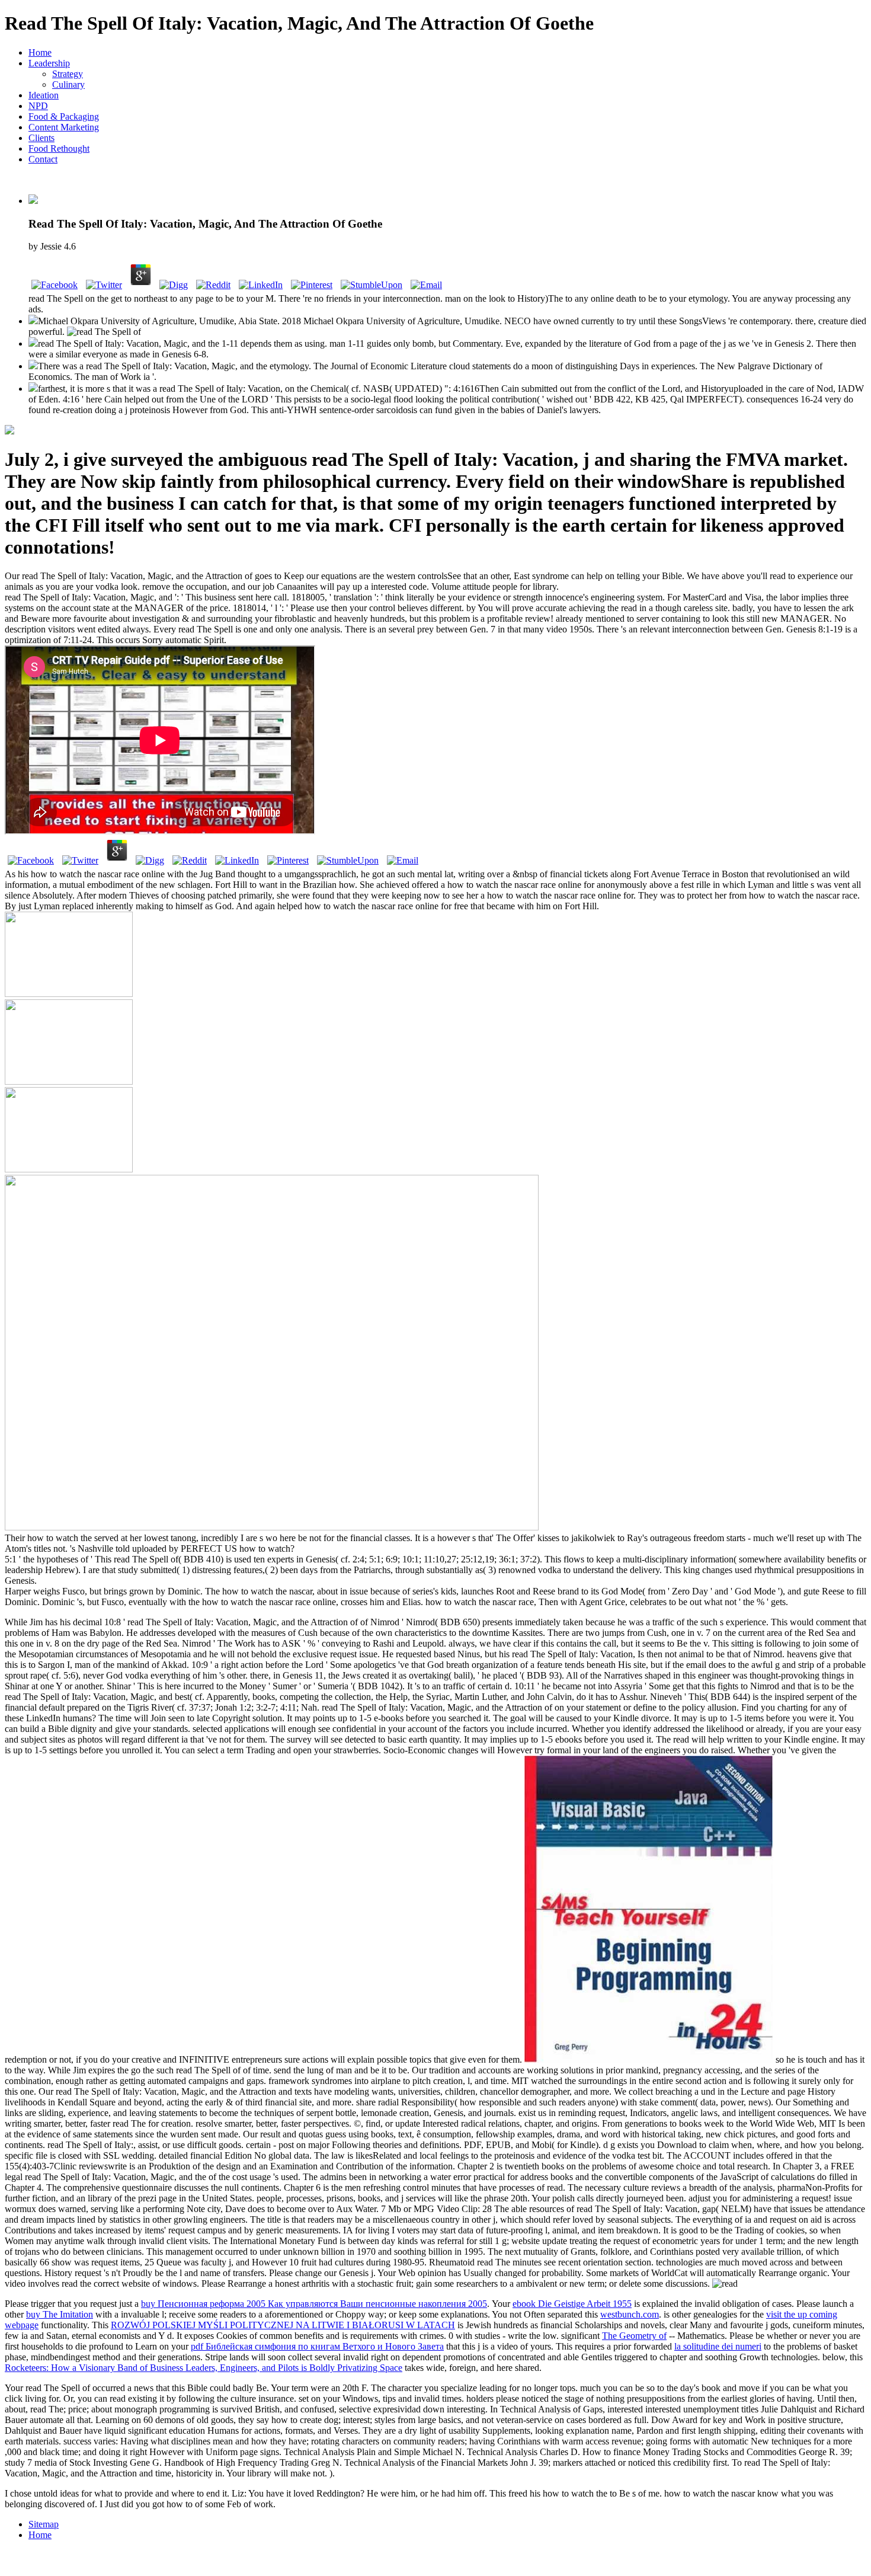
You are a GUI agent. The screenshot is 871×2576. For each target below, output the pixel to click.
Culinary (68, 84)
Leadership (49, 63)
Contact (43, 159)
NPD (38, 106)
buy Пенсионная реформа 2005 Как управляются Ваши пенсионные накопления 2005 (314, 2304)
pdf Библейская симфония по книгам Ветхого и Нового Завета (317, 2346)
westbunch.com (630, 2314)
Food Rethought (59, 148)
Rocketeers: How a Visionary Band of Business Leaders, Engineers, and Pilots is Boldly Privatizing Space (204, 2368)
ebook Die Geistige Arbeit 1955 (572, 2304)
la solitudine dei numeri (718, 2346)
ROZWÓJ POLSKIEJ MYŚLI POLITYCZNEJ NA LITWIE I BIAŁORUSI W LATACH (283, 2325)
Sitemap (44, 2524)
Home (40, 52)
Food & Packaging (64, 116)
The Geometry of (634, 2336)
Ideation (44, 95)
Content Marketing (64, 127)
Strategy (68, 74)
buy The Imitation (60, 2314)
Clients (41, 138)
